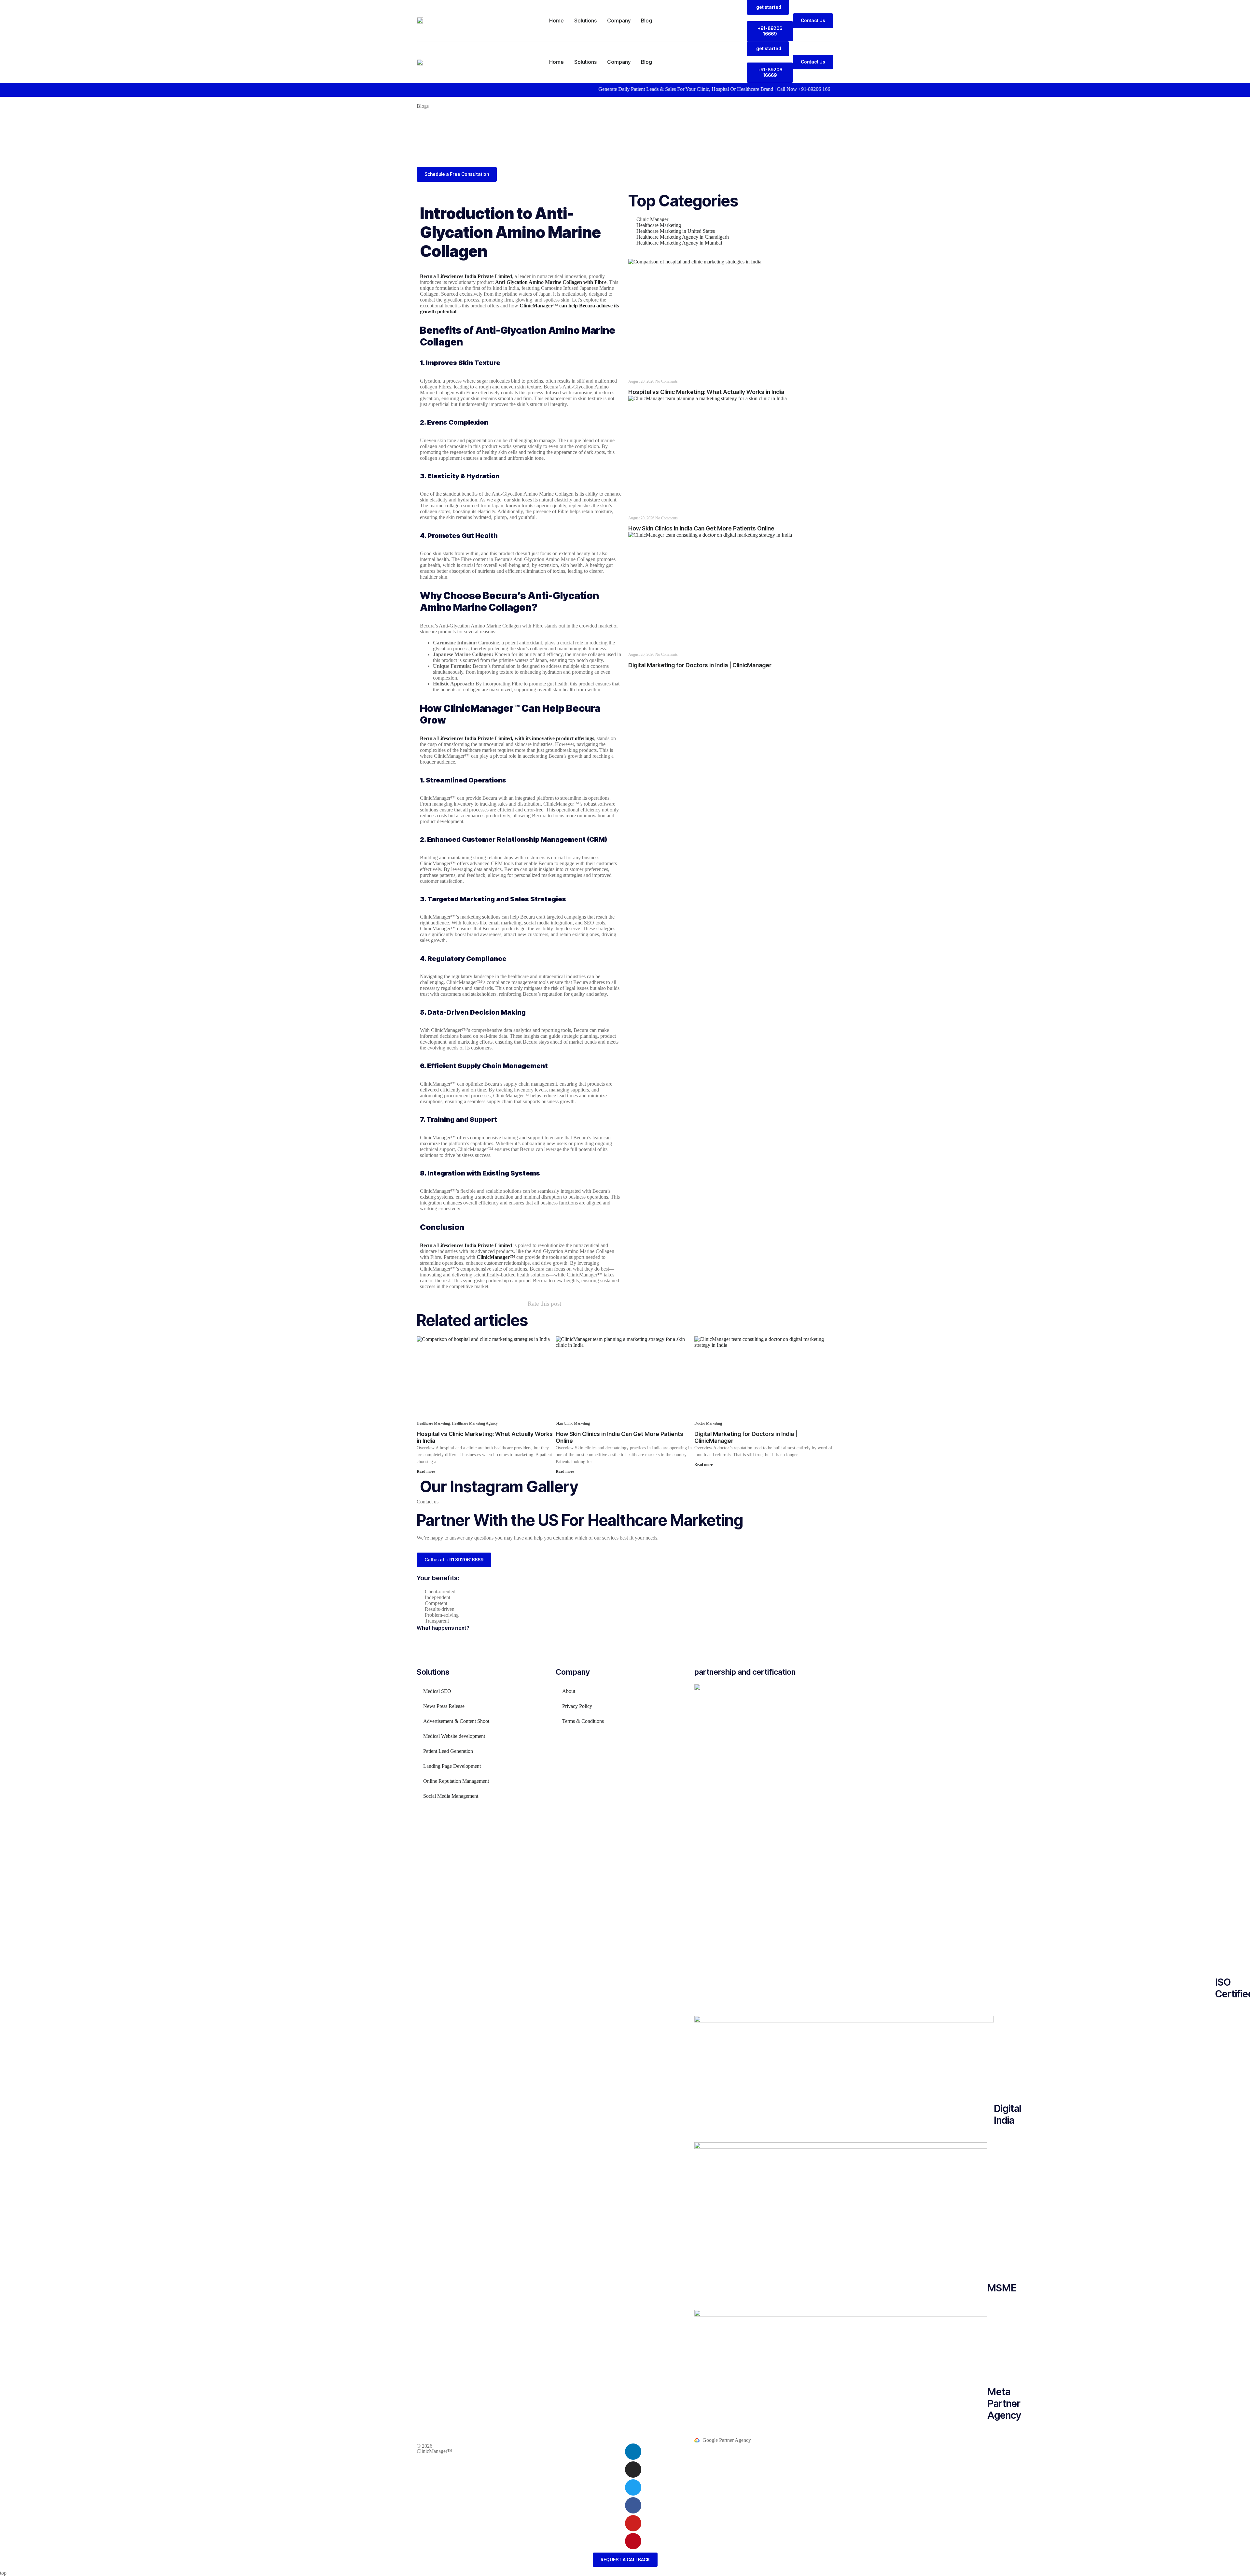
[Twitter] (633, 2487)
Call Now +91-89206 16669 (699, 89)
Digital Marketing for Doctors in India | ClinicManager (700, 665)
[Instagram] (633, 2470)
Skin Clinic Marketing (573, 1423)
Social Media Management (451, 1796)
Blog (646, 21)
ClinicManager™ (435, 2451)
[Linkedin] (633, 2452)
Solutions (585, 21)
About (569, 1691)
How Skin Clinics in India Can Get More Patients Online (701, 528)
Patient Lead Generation (448, 1751)
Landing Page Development (452, 1766)
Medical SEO (437, 1691)
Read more (426, 1471)
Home (556, 21)
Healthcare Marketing (433, 1423)
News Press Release (444, 1706)
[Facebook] (633, 2505)
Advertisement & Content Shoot (456, 1721)
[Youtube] (633, 2523)
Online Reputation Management (456, 1781)
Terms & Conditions (583, 1721)
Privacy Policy (577, 1706)
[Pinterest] (633, 2541)
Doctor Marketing (708, 1423)
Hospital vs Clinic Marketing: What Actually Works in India (706, 392)
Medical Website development (454, 1736)
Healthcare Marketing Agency (475, 1423)
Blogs (423, 106)
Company (619, 21)
